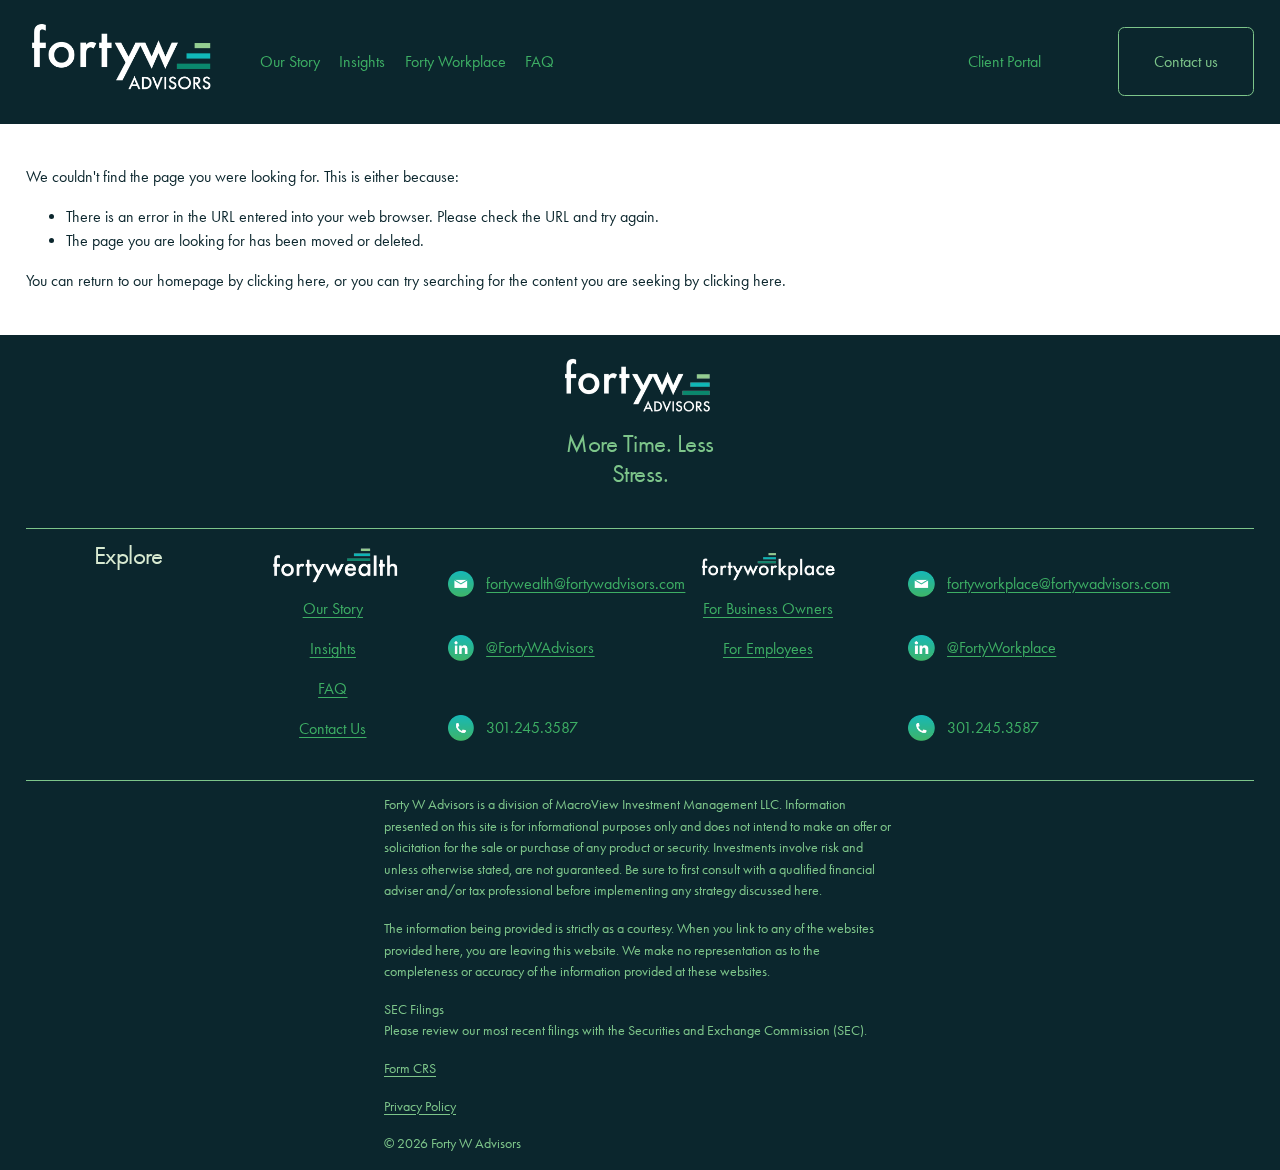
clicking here (286, 280)
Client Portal (1004, 61)
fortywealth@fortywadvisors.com (585, 583)
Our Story (290, 61)
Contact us (1186, 61)
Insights (362, 61)
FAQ (539, 61)
